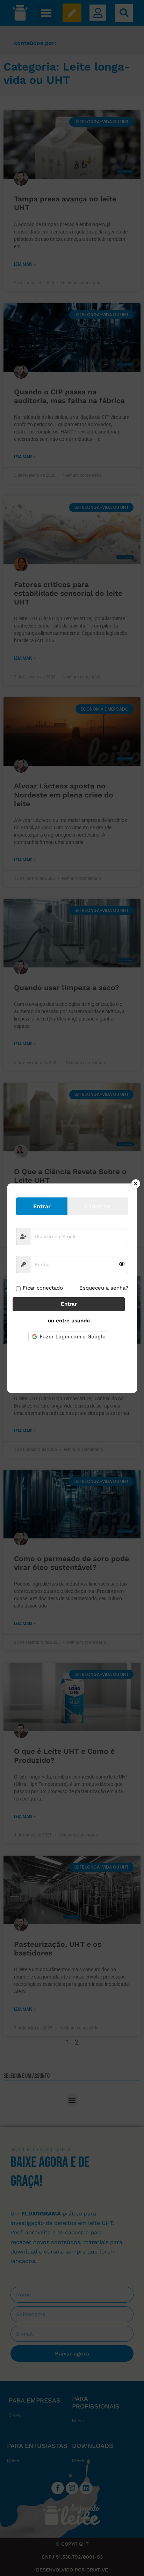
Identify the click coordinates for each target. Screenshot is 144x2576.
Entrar (69, 1304)
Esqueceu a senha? (104, 1288)
